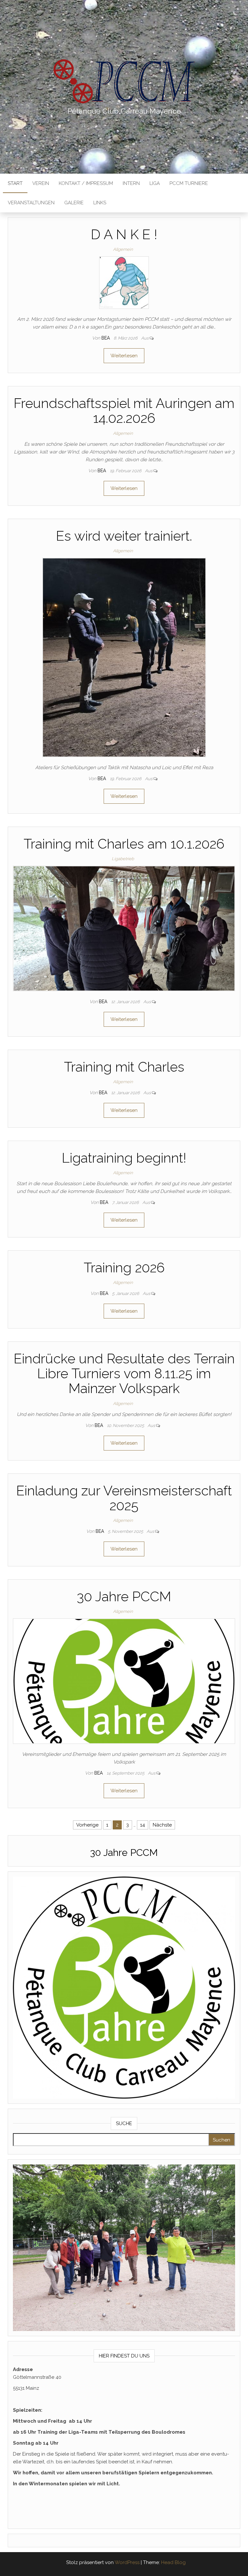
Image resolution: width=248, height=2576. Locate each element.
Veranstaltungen (31, 203)
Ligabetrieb (123, 859)
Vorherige (87, 1825)
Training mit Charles (124, 1067)
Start (15, 183)
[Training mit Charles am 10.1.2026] (124, 928)
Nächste (162, 1825)
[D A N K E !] (124, 282)
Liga (155, 183)
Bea (106, 338)
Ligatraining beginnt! (124, 1158)
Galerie (74, 203)
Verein (41, 183)
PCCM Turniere (189, 183)
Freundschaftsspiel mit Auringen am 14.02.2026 (124, 411)
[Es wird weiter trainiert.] (124, 657)
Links (100, 203)
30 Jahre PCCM (124, 1597)
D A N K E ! (124, 234)
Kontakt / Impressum (86, 183)
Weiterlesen (124, 356)
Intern (131, 183)
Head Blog (173, 2562)
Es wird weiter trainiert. (124, 536)
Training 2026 (124, 1268)
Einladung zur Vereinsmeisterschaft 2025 (124, 1498)
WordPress (127, 2562)
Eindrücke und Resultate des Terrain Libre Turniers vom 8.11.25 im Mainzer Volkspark (124, 1374)
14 (143, 1825)
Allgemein (123, 249)
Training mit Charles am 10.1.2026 (124, 844)
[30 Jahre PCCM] (124, 1681)
